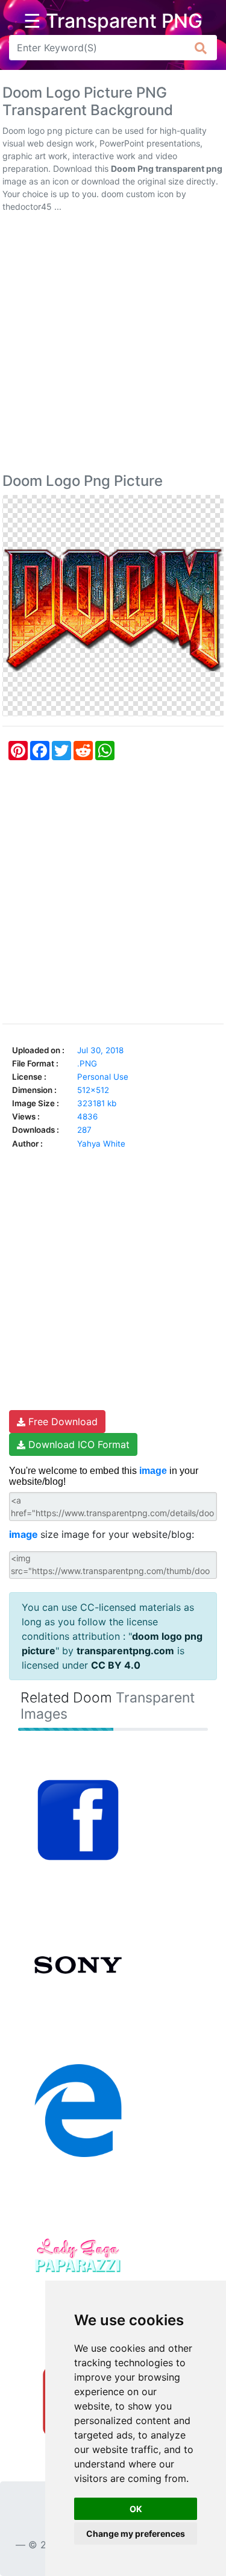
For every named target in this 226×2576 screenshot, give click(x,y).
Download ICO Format (77, 1444)
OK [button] (136, 2509)
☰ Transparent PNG (113, 21)
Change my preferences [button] (136, 2533)
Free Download (61, 1422)
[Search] (201, 48)
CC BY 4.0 (116, 1665)
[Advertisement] (113, 345)
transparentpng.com (125, 1651)
